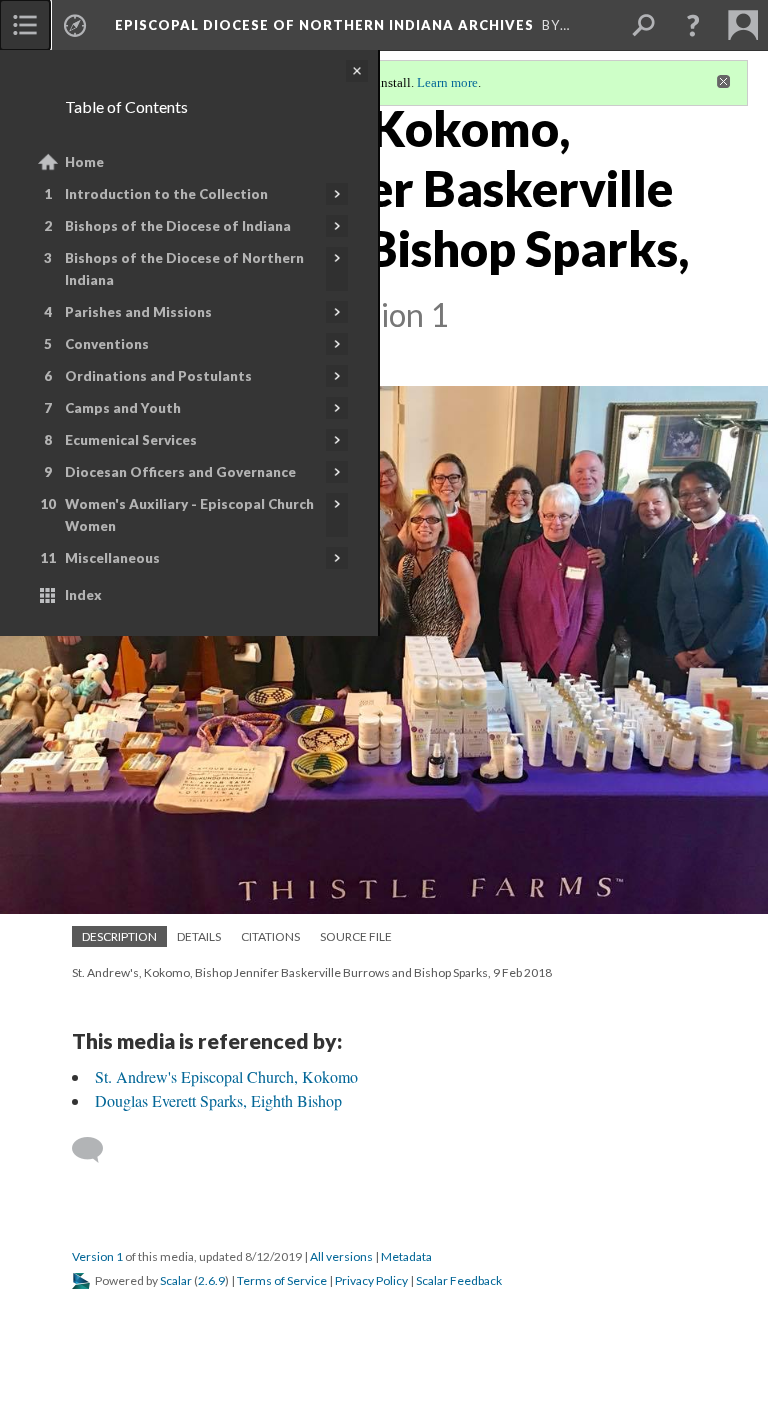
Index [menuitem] (83, 595)
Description (119, 936)
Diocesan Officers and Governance (180, 472)
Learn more (447, 82)
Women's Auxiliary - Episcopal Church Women (189, 515)
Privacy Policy (371, 1280)
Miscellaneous (112, 558)
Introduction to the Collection (166, 194)
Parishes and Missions (138, 312)
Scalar (176, 1280)
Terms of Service (282, 1280)
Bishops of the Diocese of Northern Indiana (184, 269)
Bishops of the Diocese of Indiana (178, 226)
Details (199, 936)
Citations (270, 936)
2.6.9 (211, 1280)
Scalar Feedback (459, 1280)
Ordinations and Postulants (158, 376)
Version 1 (97, 1256)
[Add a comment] (96, 1150)
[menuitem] (25, 25)
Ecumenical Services (131, 440)
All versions (341, 1256)
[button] (693, 25)
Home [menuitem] (84, 162)
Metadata (406, 1256)
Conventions (107, 344)
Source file (356, 936)
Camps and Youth (123, 408)
